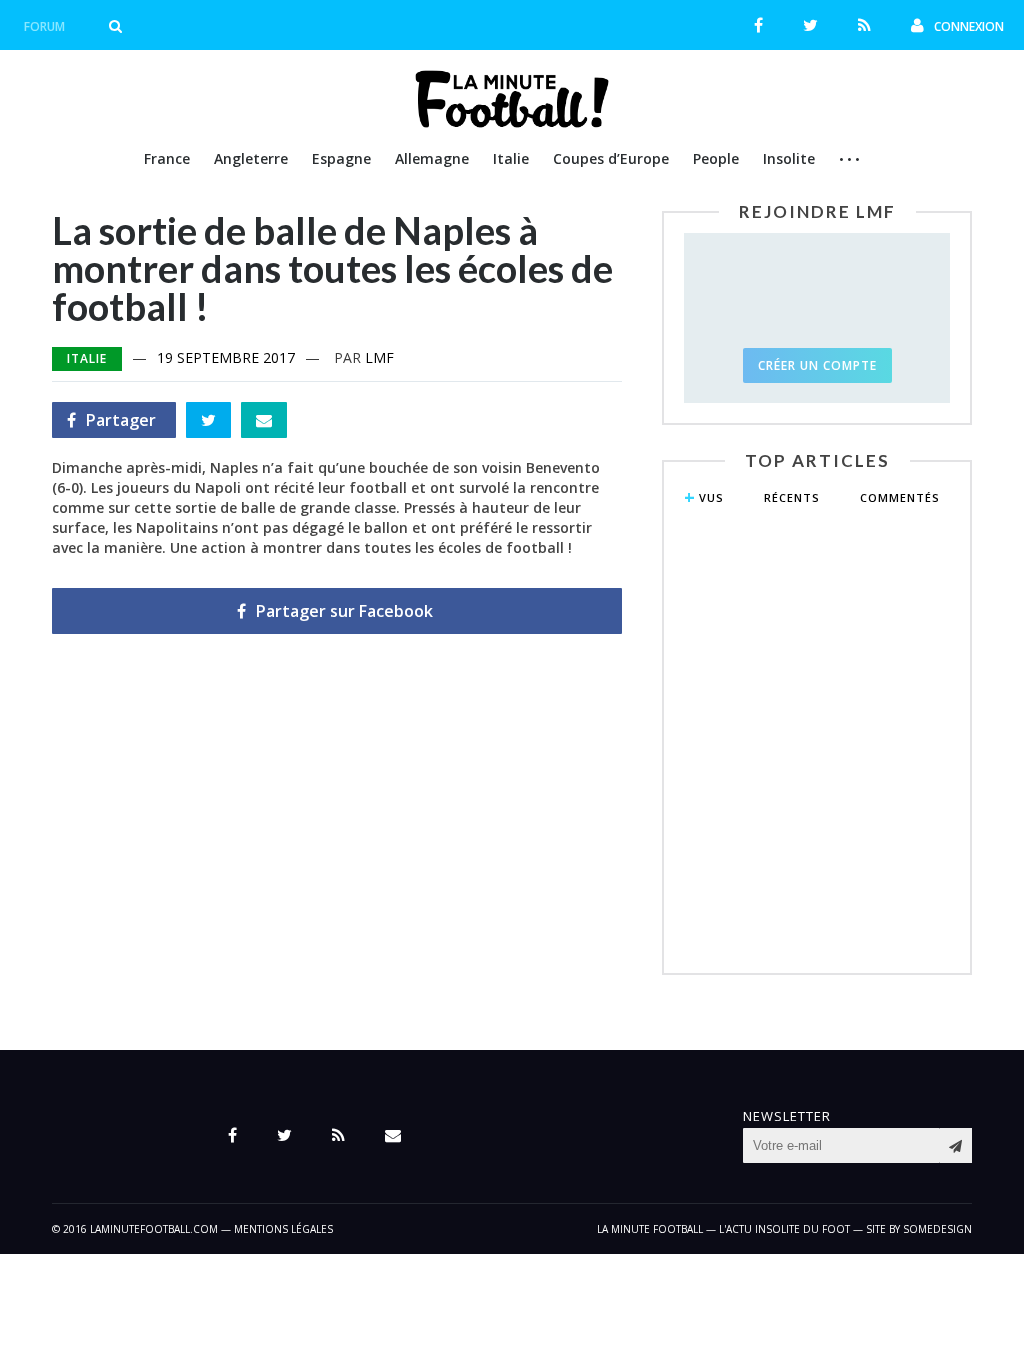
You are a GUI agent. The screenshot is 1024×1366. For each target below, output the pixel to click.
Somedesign (937, 1229)
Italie (511, 158)
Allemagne (432, 158)
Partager (111, 423)
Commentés (900, 497)
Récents (792, 497)
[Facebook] (758, 25)
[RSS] (864, 25)
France (167, 158)
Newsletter (787, 1116)
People (716, 158)
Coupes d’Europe (611, 158)
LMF (379, 357)
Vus (711, 497)
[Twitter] (810, 25)
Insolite (789, 158)
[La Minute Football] (512, 122)
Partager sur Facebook (344, 611)
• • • (849, 159)
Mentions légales (283, 1229)
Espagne (341, 158)
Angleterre (251, 158)
